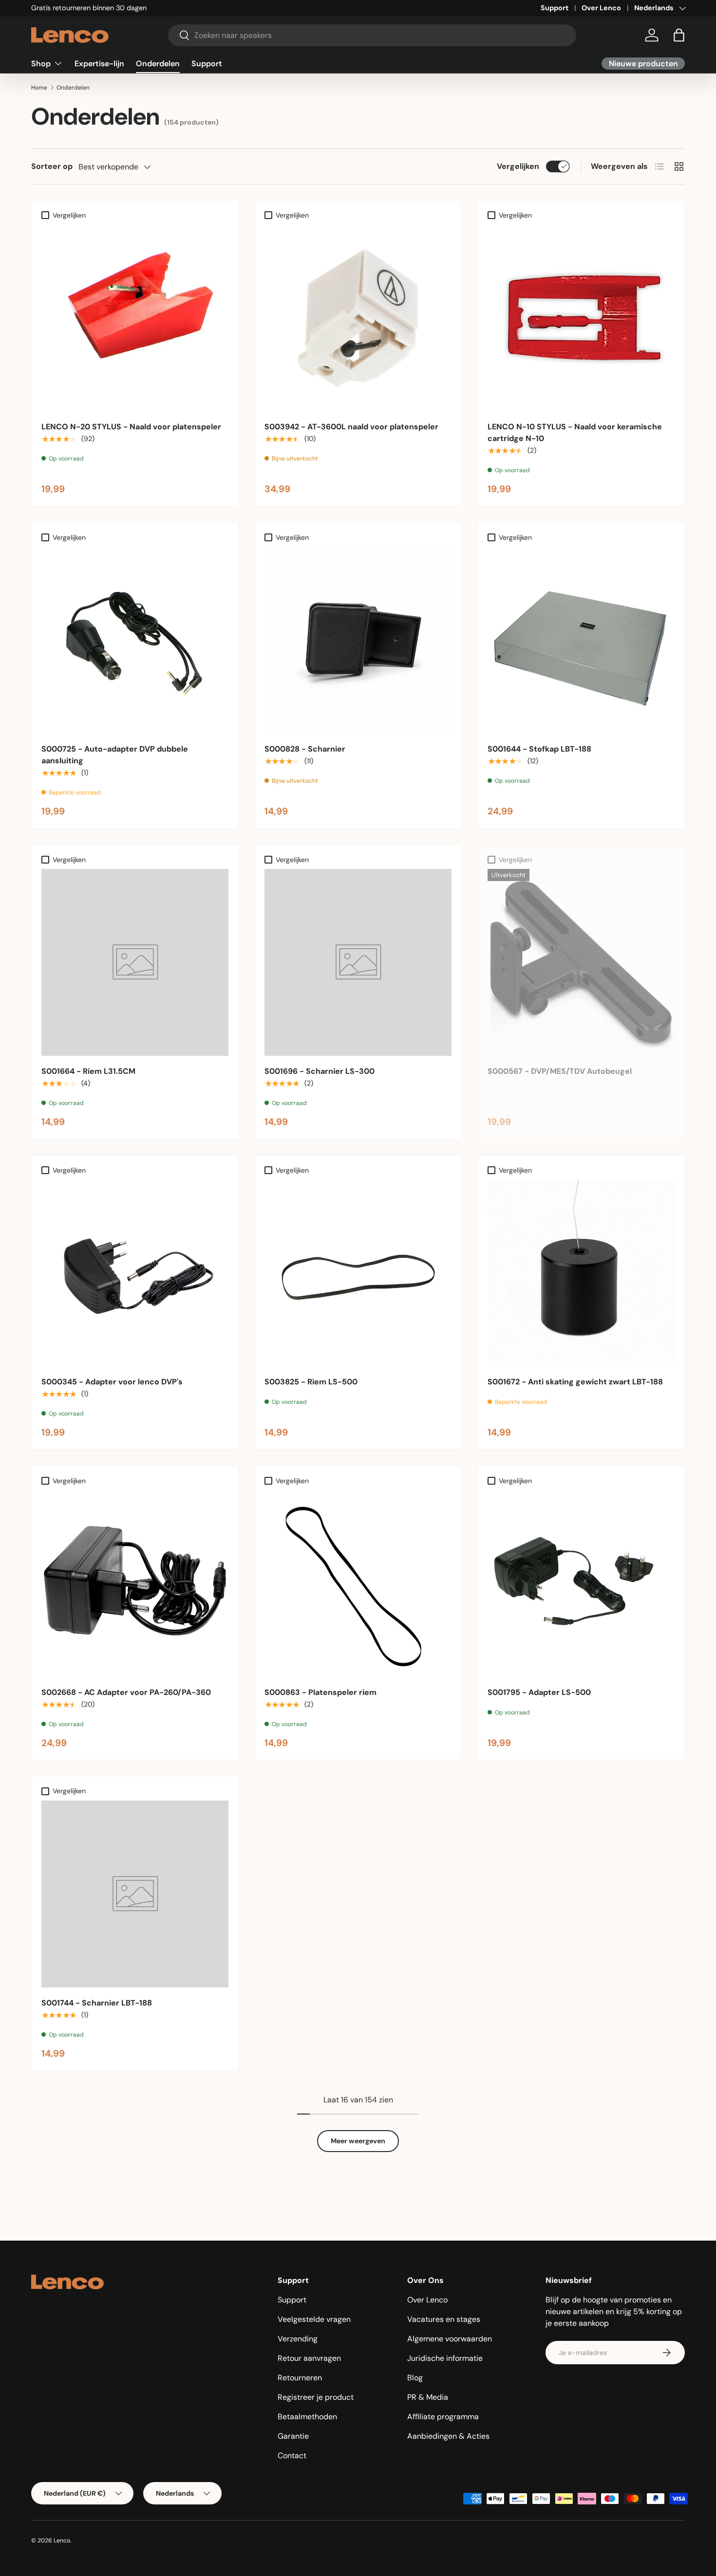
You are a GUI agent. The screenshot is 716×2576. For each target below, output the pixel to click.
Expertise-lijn (99, 63)
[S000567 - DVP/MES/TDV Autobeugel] (581, 962)
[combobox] (372, 35)
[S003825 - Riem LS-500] (358, 1273)
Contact (292, 2456)
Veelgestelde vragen (314, 2319)
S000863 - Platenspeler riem (320, 1692)
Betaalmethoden (307, 2417)
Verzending (298, 2339)
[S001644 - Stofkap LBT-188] (581, 640)
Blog (415, 2378)
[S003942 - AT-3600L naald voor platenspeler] (358, 318)
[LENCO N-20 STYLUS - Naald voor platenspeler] (135, 318)
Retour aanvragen (309, 2358)
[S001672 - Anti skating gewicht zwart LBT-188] (581, 1273)
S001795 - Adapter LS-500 (539, 1692)
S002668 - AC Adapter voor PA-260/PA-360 (126, 1692)
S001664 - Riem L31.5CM (88, 1071)
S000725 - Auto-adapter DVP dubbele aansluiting (115, 755)
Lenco (62, 2540)
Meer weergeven (358, 2141)
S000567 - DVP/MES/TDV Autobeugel (560, 1071)
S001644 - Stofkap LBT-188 (539, 749)
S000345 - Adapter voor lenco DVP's (112, 1382)
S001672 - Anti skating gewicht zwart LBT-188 (575, 1382)
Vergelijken (518, 166)
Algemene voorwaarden (450, 2339)
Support (555, 8)
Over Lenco (601, 8)
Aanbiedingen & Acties (448, 2436)
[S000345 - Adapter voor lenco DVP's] (135, 1273)
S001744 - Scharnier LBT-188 (97, 2003)
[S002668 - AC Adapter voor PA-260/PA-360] (135, 1583)
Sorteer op (52, 166)
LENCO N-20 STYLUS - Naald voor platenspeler (131, 427)
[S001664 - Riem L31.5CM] (135, 962)
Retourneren (300, 2378)
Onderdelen (158, 63)
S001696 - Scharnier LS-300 (320, 1071)
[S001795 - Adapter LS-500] (581, 1583)
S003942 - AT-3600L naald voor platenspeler (351, 427)
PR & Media (428, 2397)
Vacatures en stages (444, 2319)
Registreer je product (316, 2397)
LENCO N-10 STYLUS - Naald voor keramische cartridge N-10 (575, 432)
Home (39, 88)
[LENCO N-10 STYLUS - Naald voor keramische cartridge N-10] (581, 318)
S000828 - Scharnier (305, 749)
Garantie (293, 2436)
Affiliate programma (443, 2417)
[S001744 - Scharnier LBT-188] (135, 1894)
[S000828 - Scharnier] (358, 640)
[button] (679, 35)
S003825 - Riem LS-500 (311, 1382)
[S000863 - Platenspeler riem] (358, 1583)
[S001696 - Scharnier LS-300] (358, 962)
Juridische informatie (445, 2358)
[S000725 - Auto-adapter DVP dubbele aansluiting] (135, 640)
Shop (41, 63)
